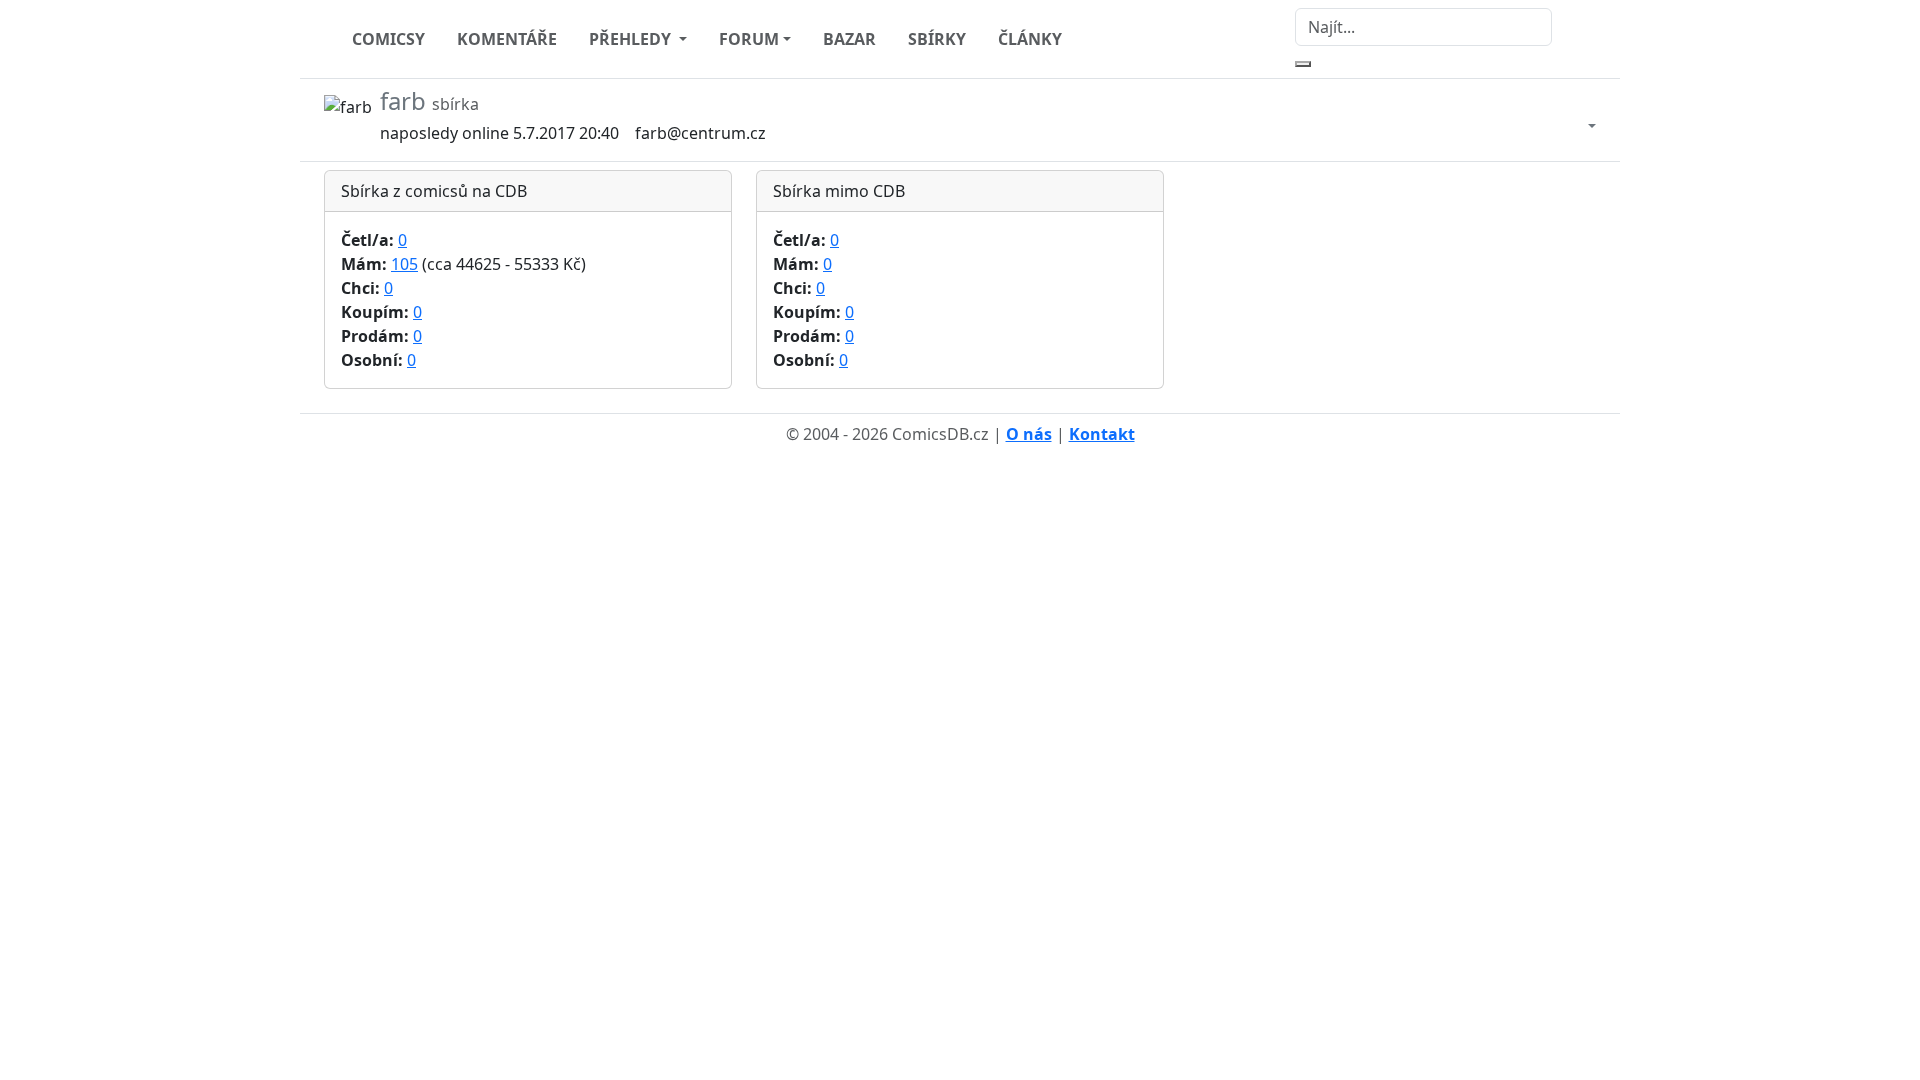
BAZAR (849, 39)
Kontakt (1102, 434)
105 (404, 264)
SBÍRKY (937, 39)
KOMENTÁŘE (507, 39)
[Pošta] (1572, 120)
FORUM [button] (749, 39)
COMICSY (388, 39)
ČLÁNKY (1030, 39)
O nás (1029, 434)
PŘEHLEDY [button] (632, 39)
